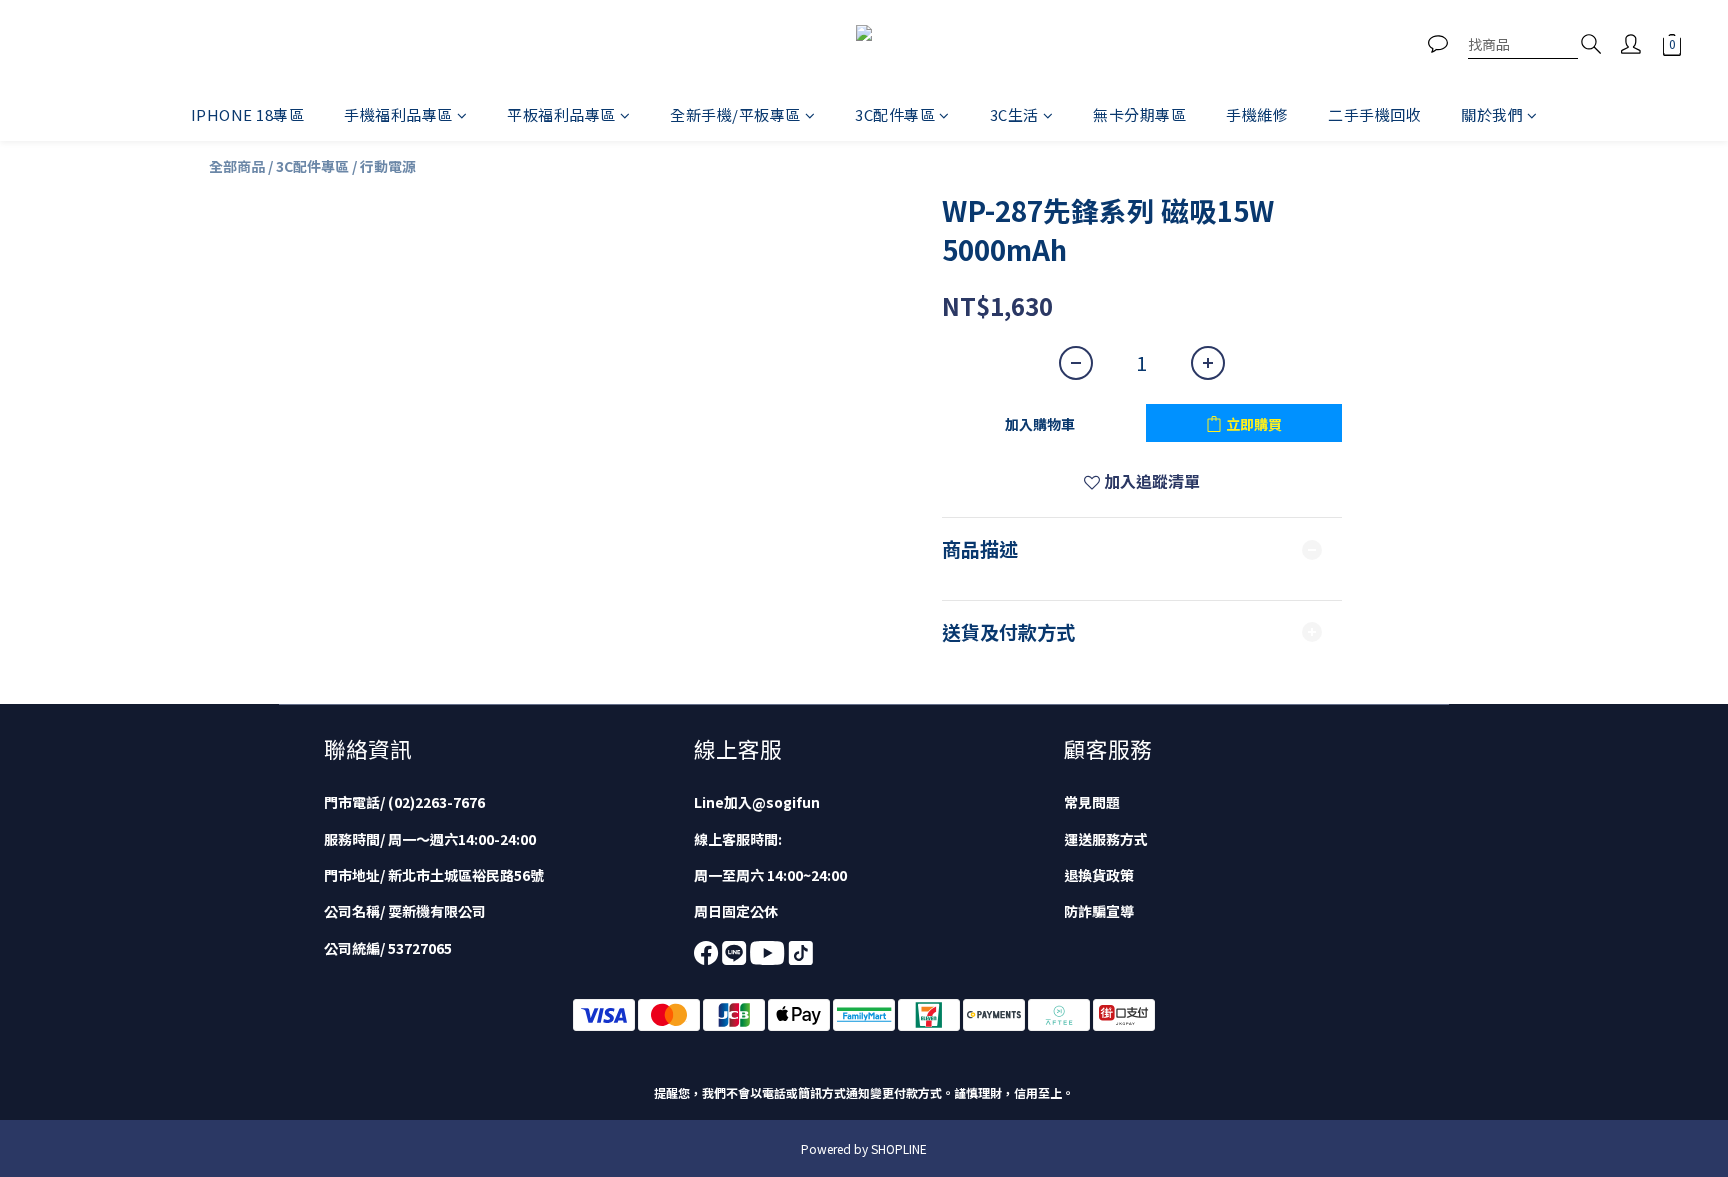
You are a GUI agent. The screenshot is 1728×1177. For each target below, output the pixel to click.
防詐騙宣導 (1099, 911)
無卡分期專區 (1139, 114)
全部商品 (237, 166)
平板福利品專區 (561, 114)
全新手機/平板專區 (735, 114)
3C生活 (1014, 114)
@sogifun (786, 802)
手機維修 (1257, 114)
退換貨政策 (1099, 875)
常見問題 (1092, 802)
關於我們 (1492, 114)
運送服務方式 (1106, 839)
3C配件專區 (895, 114)
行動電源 (388, 166)
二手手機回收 (1374, 114)
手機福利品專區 (398, 114)
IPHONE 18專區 (248, 114)
